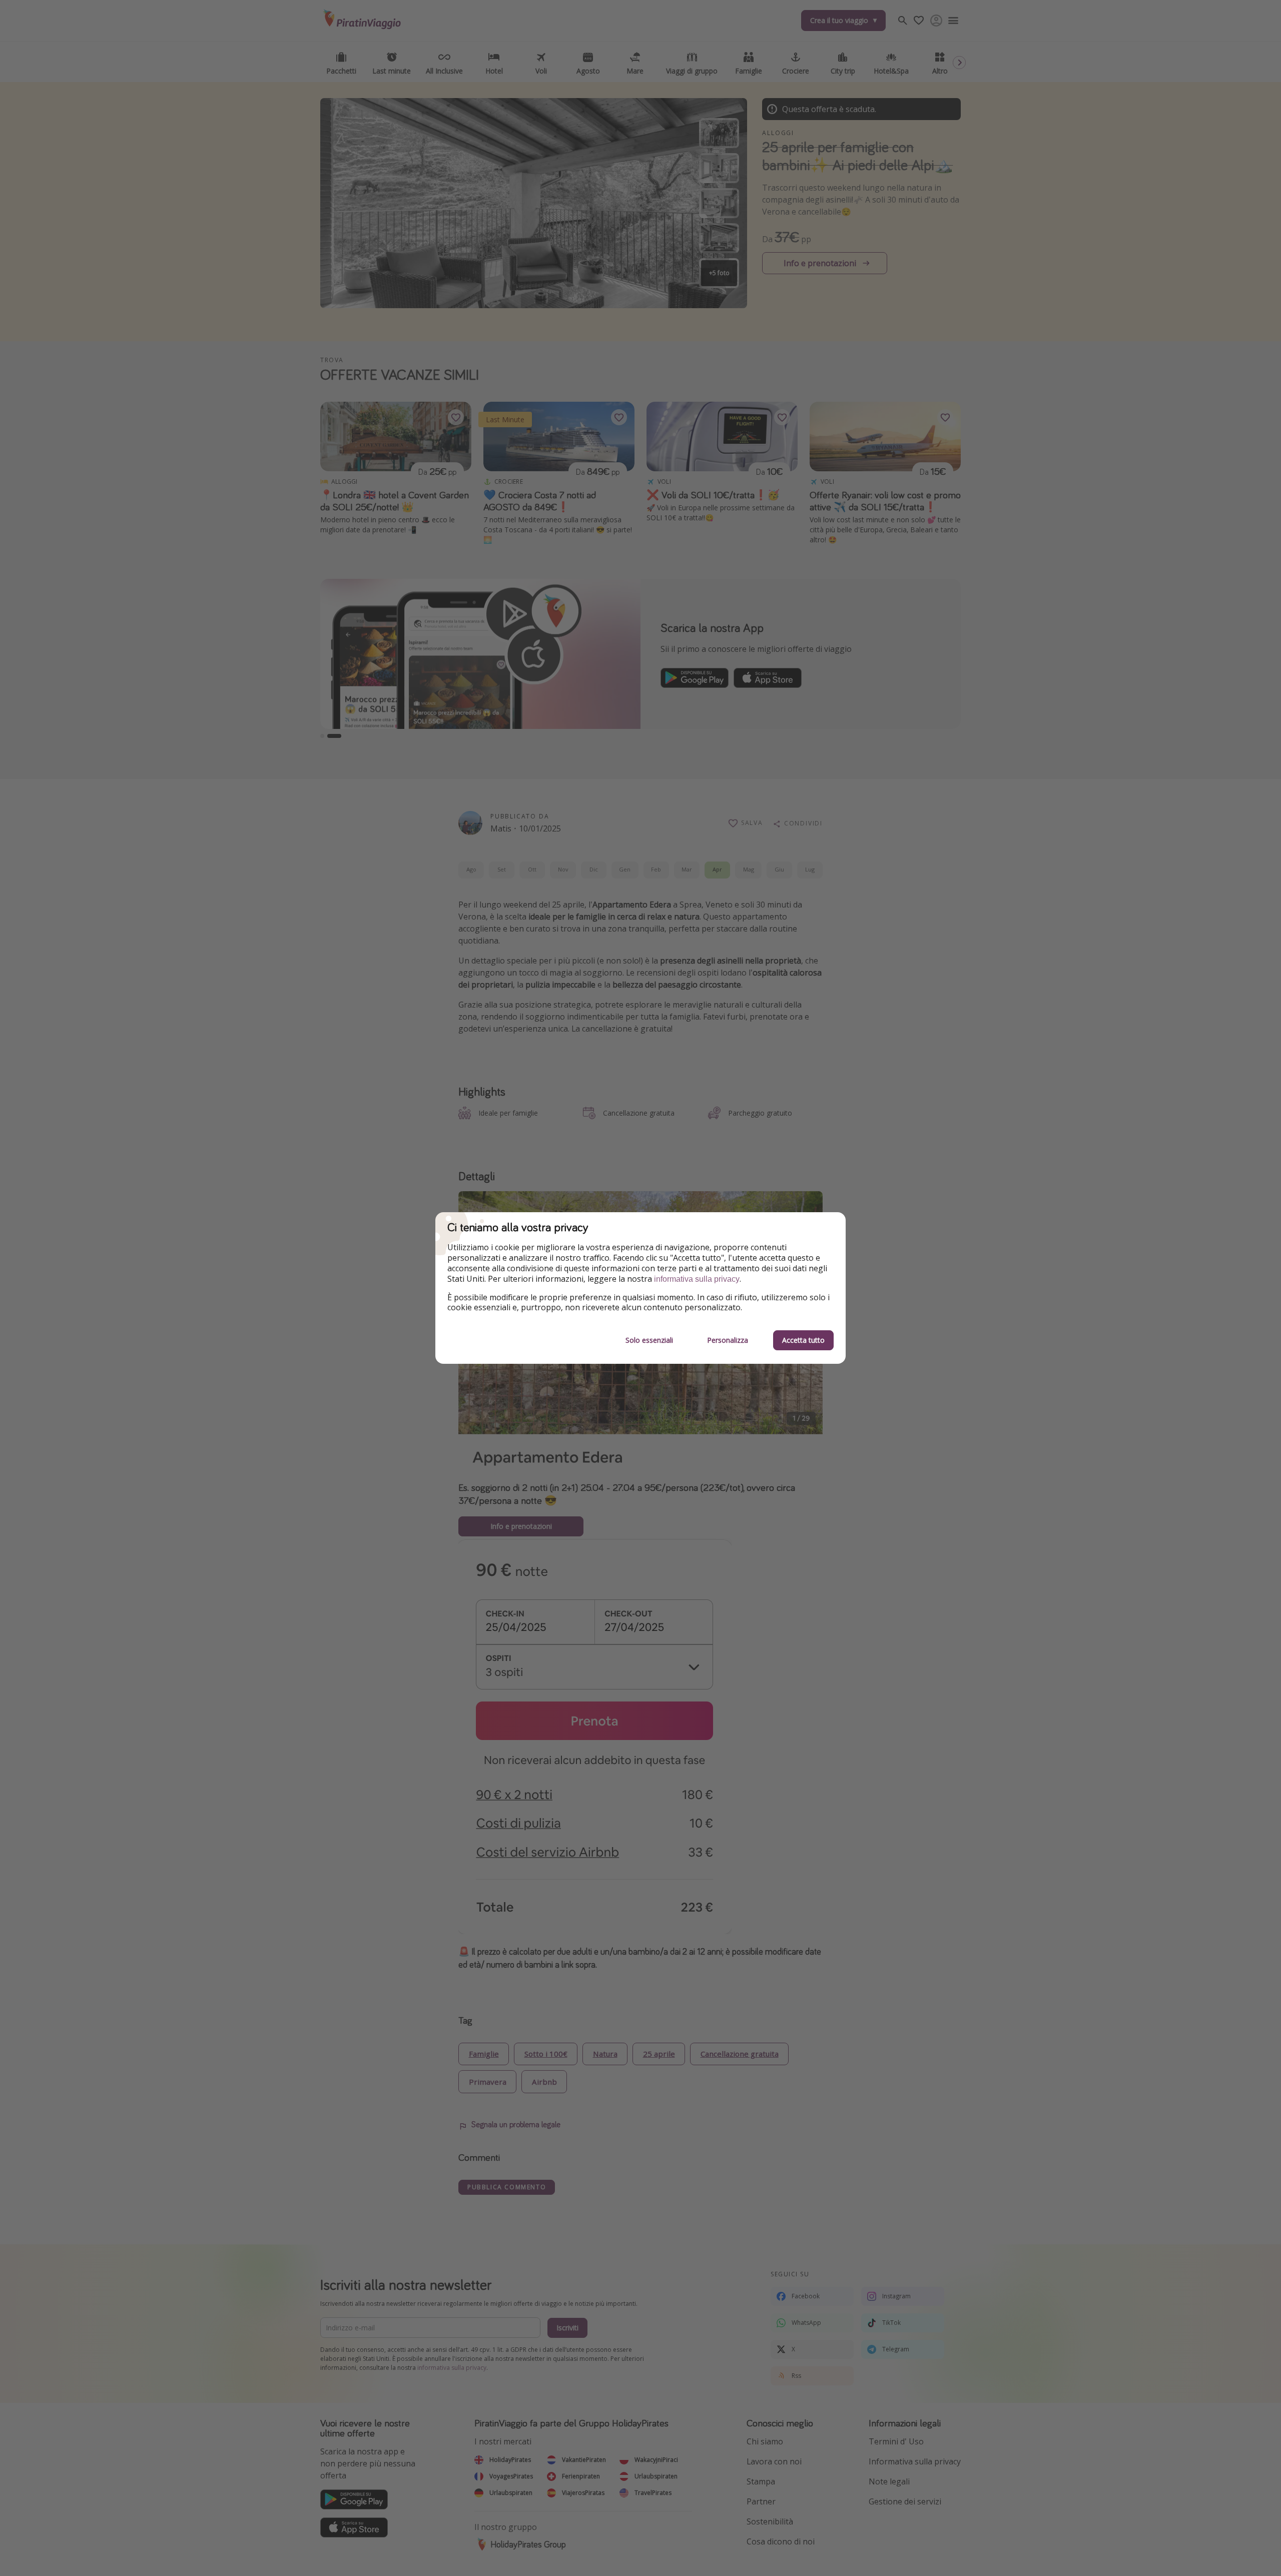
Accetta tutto (803, 1340)
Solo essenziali (649, 1340)
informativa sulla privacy (697, 1279)
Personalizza (728, 1340)
